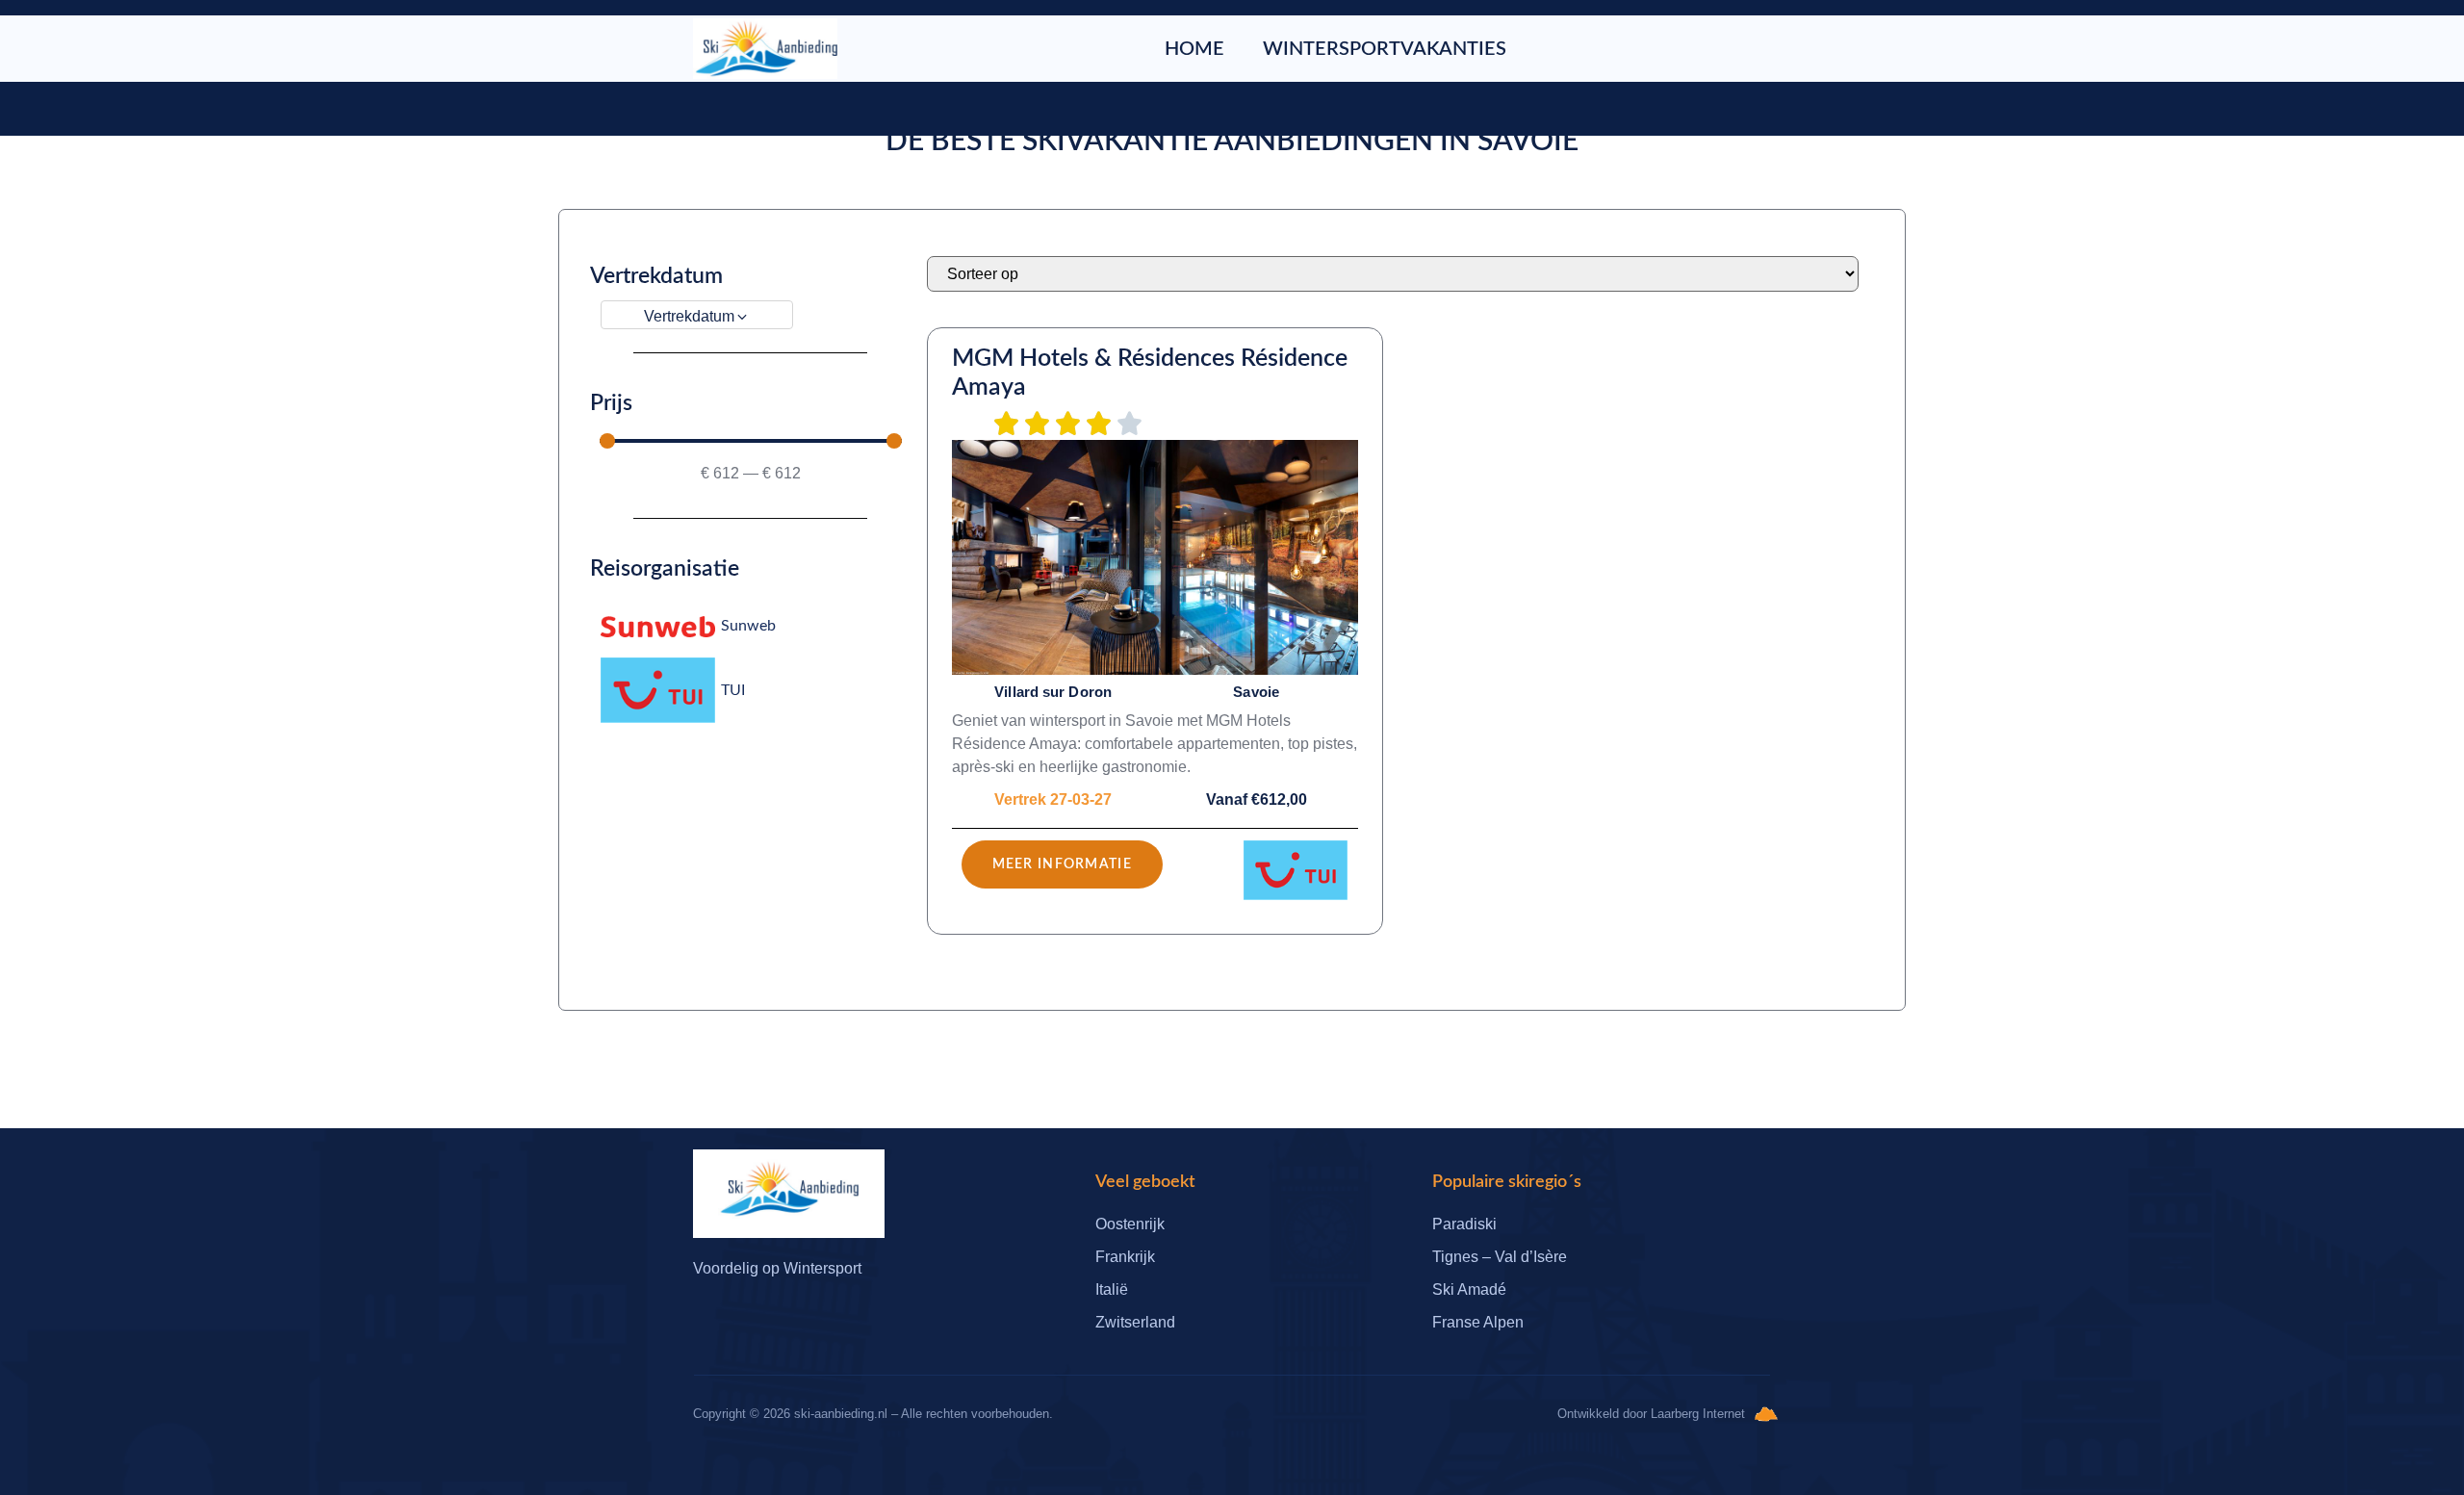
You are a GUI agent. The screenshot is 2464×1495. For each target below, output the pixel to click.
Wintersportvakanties (1385, 49)
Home (1194, 49)
